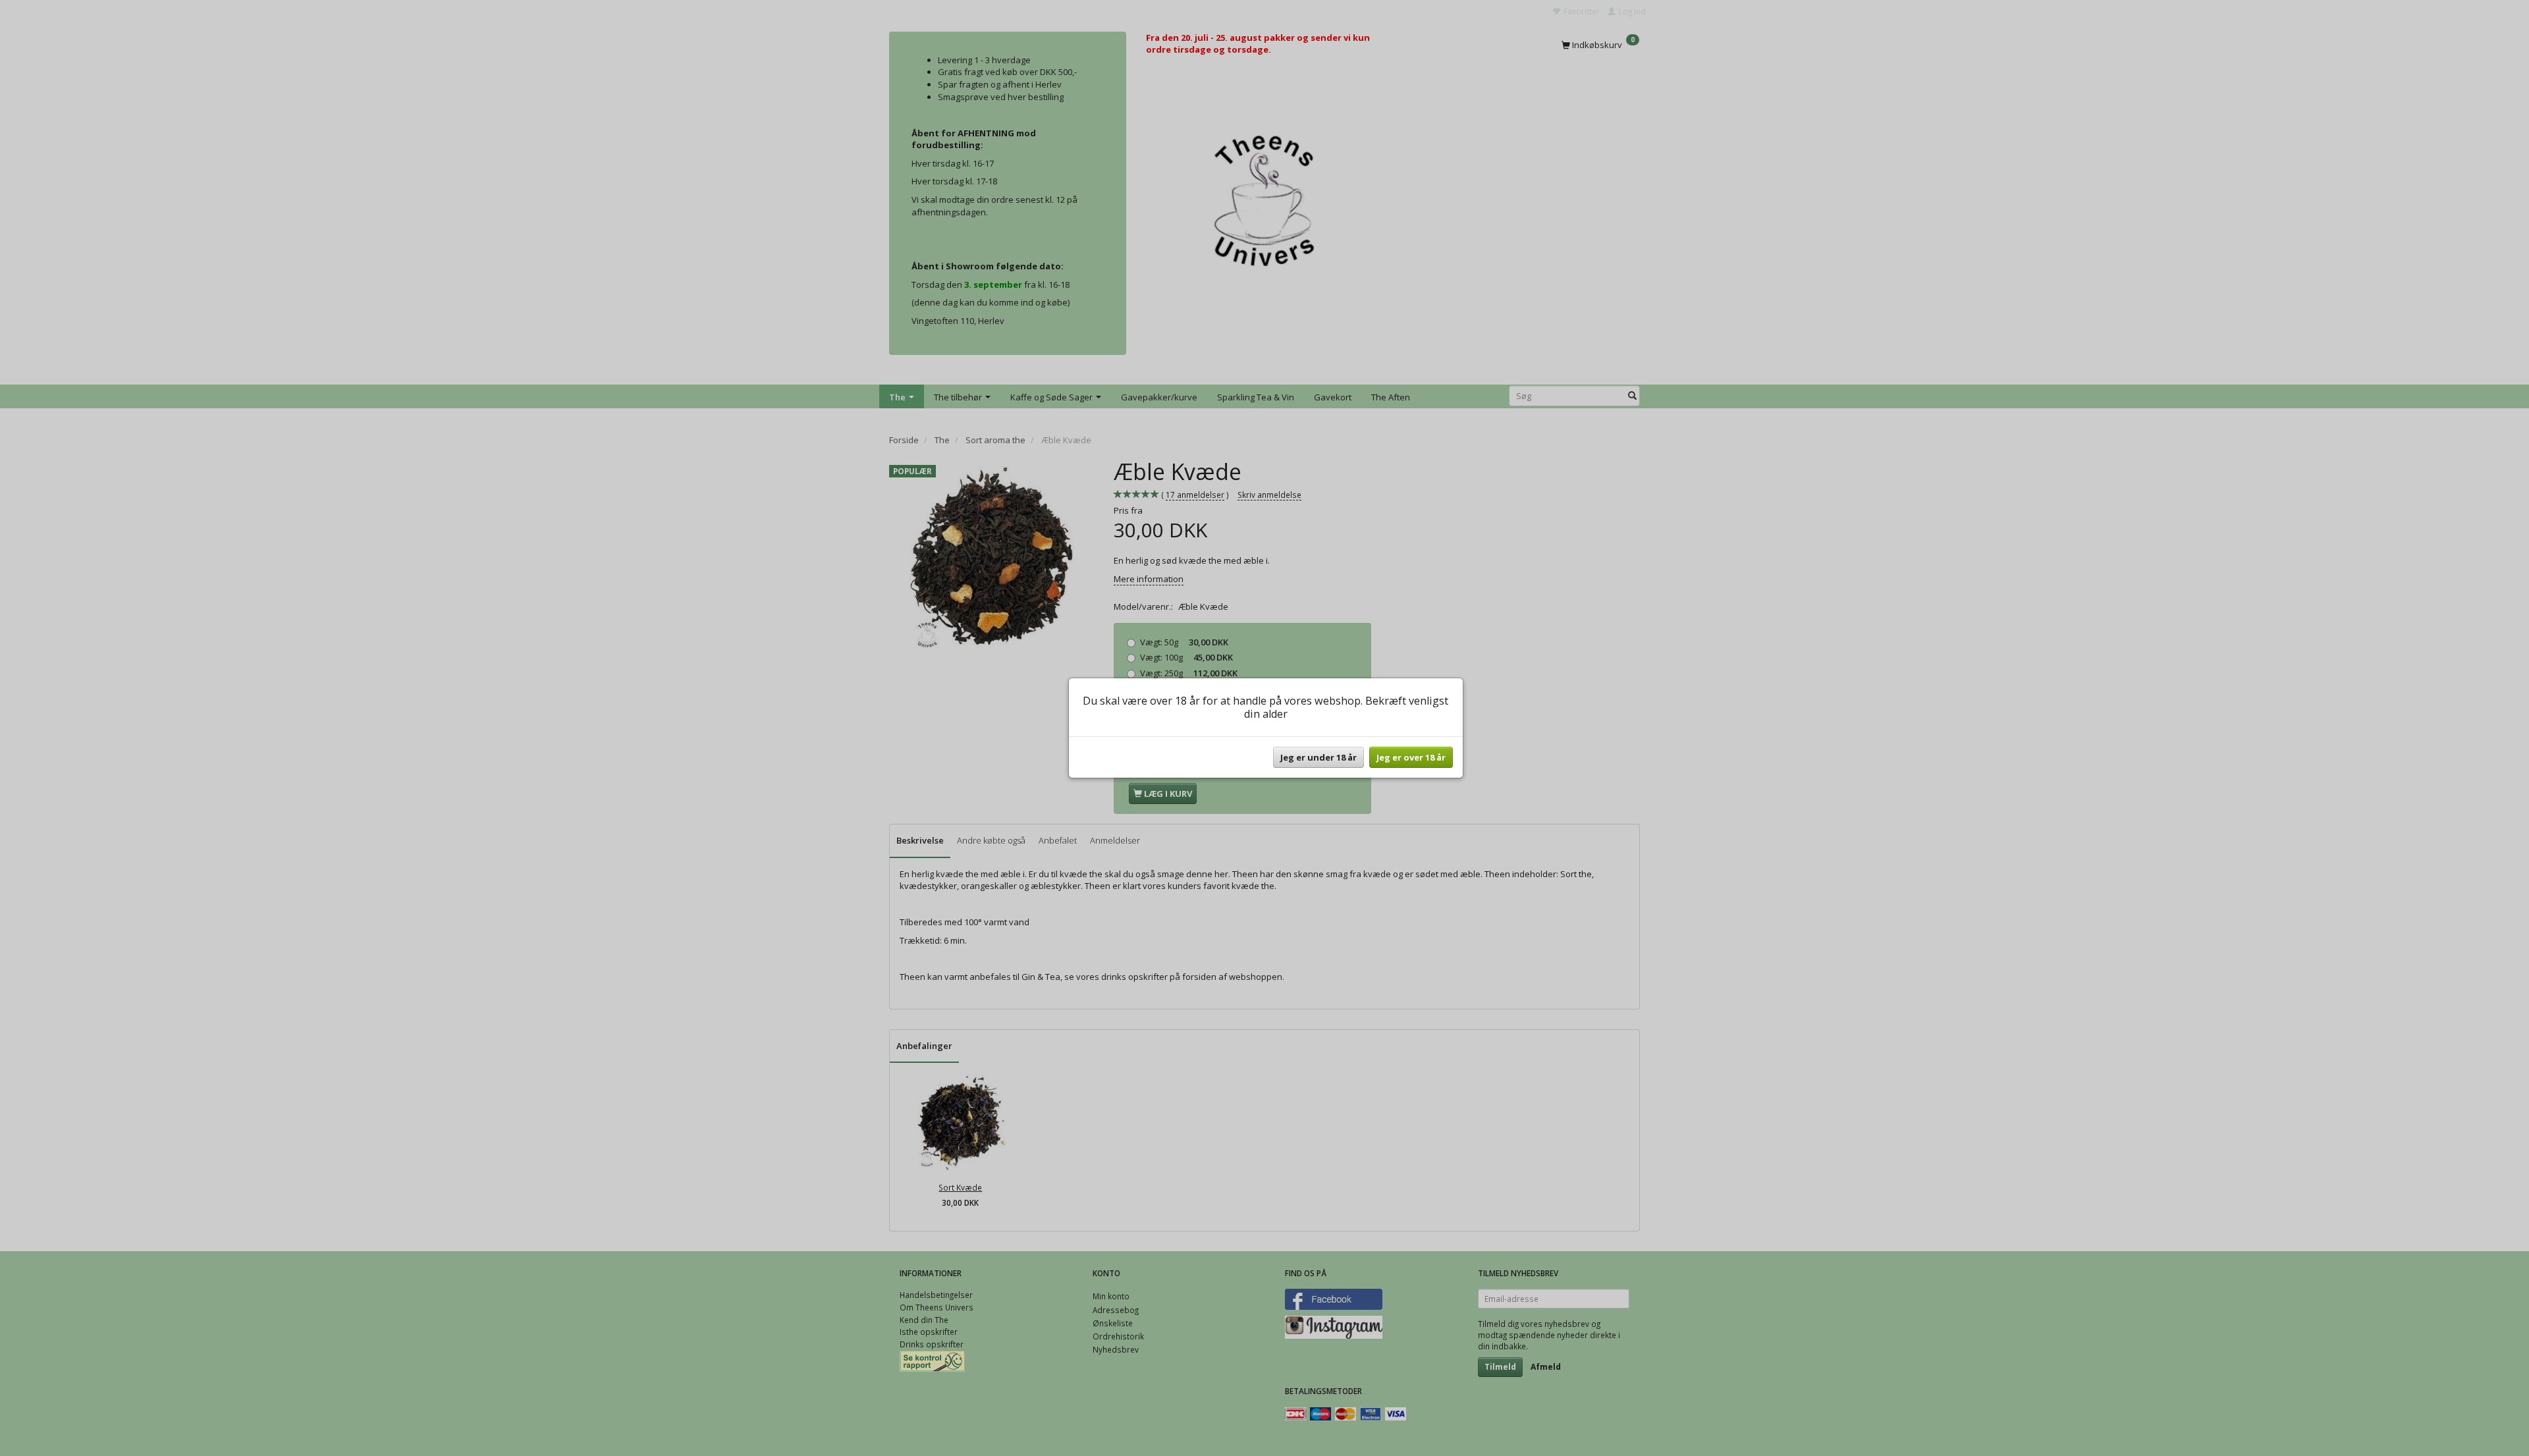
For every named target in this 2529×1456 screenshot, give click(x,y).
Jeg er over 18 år (1411, 757)
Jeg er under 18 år (1319, 757)
